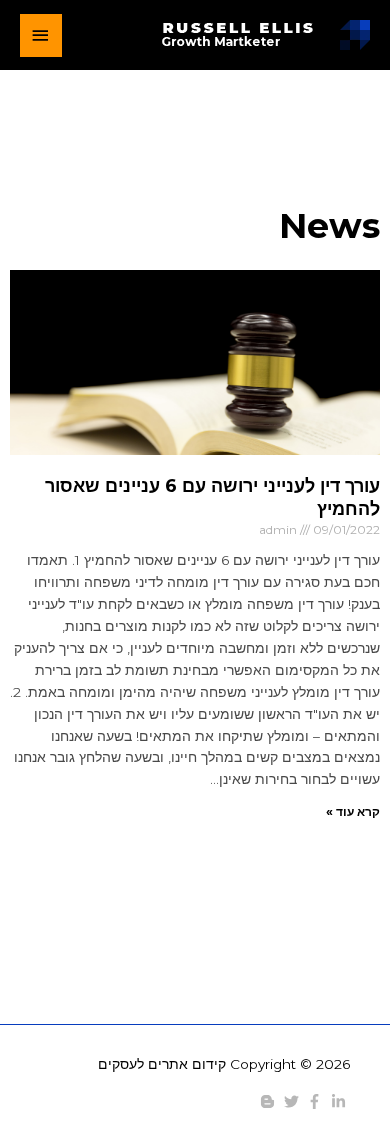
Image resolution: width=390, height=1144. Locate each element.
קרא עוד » (353, 811)
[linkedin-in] (341, 1101)
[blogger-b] (270, 1101)
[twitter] (294, 1101)
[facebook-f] (317, 1101)
